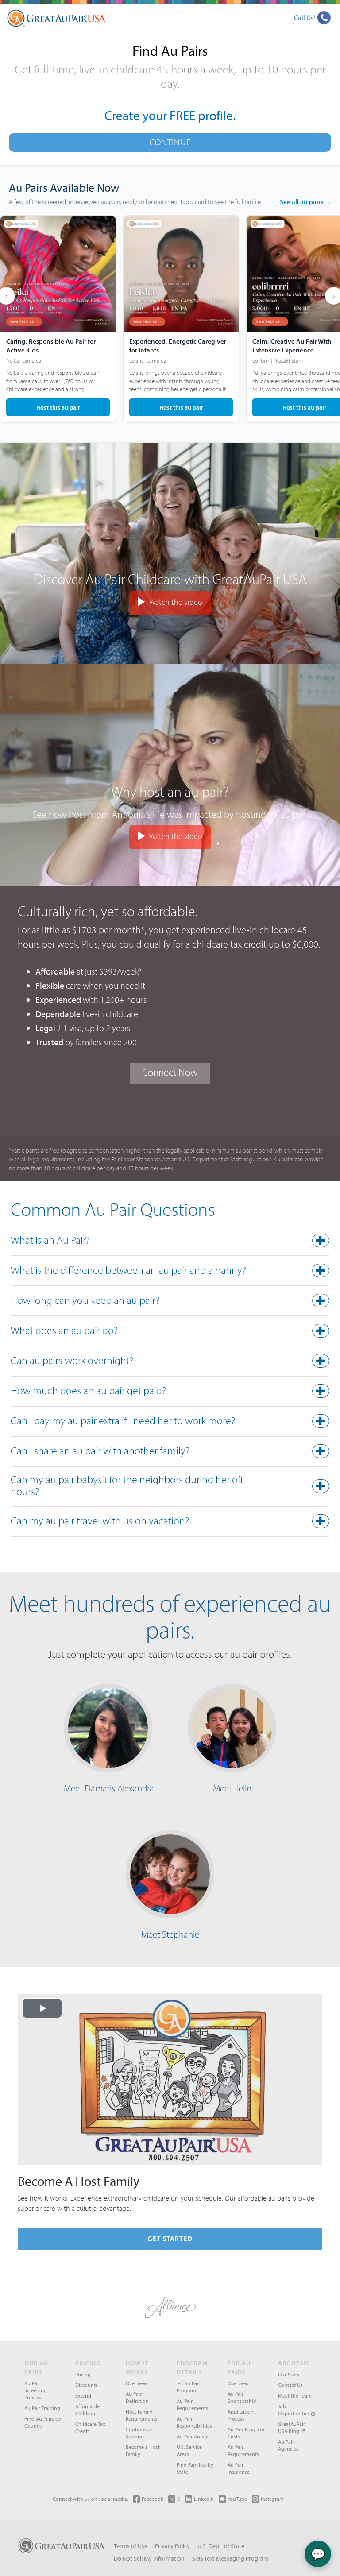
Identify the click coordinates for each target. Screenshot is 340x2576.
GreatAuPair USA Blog (292, 2427)
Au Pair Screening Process (36, 2390)
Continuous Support (139, 2433)
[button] (170, 1242)
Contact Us (290, 2385)
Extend (83, 2396)
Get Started (170, 2239)
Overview (136, 2383)
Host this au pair (58, 407)
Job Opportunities (295, 2410)
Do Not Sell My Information (149, 2558)
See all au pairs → (305, 202)
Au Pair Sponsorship (242, 2397)
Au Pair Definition (137, 2397)
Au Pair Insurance (239, 2468)
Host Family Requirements (141, 2415)
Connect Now (170, 1072)
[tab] (170, 1242)
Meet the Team (295, 2396)
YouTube (237, 2499)
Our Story (289, 2374)
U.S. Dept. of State (221, 2546)
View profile (58, 319)
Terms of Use (131, 2546)
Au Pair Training (42, 2408)
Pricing (83, 2374)
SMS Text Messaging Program (230, 2558)
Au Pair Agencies (288, 2445)
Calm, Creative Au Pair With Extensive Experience (292, 346)
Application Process (241, 2415)
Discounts (87, 2385)
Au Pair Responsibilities (194, 2422)
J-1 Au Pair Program (188, 2387)
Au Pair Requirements (192, 2404)
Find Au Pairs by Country (43, 2422)
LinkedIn (204, 2499)
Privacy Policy (172, 2546)
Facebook (153, 2499)
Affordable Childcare (87, 2410)
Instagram (272, 2499)
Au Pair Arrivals (194, 2436)
